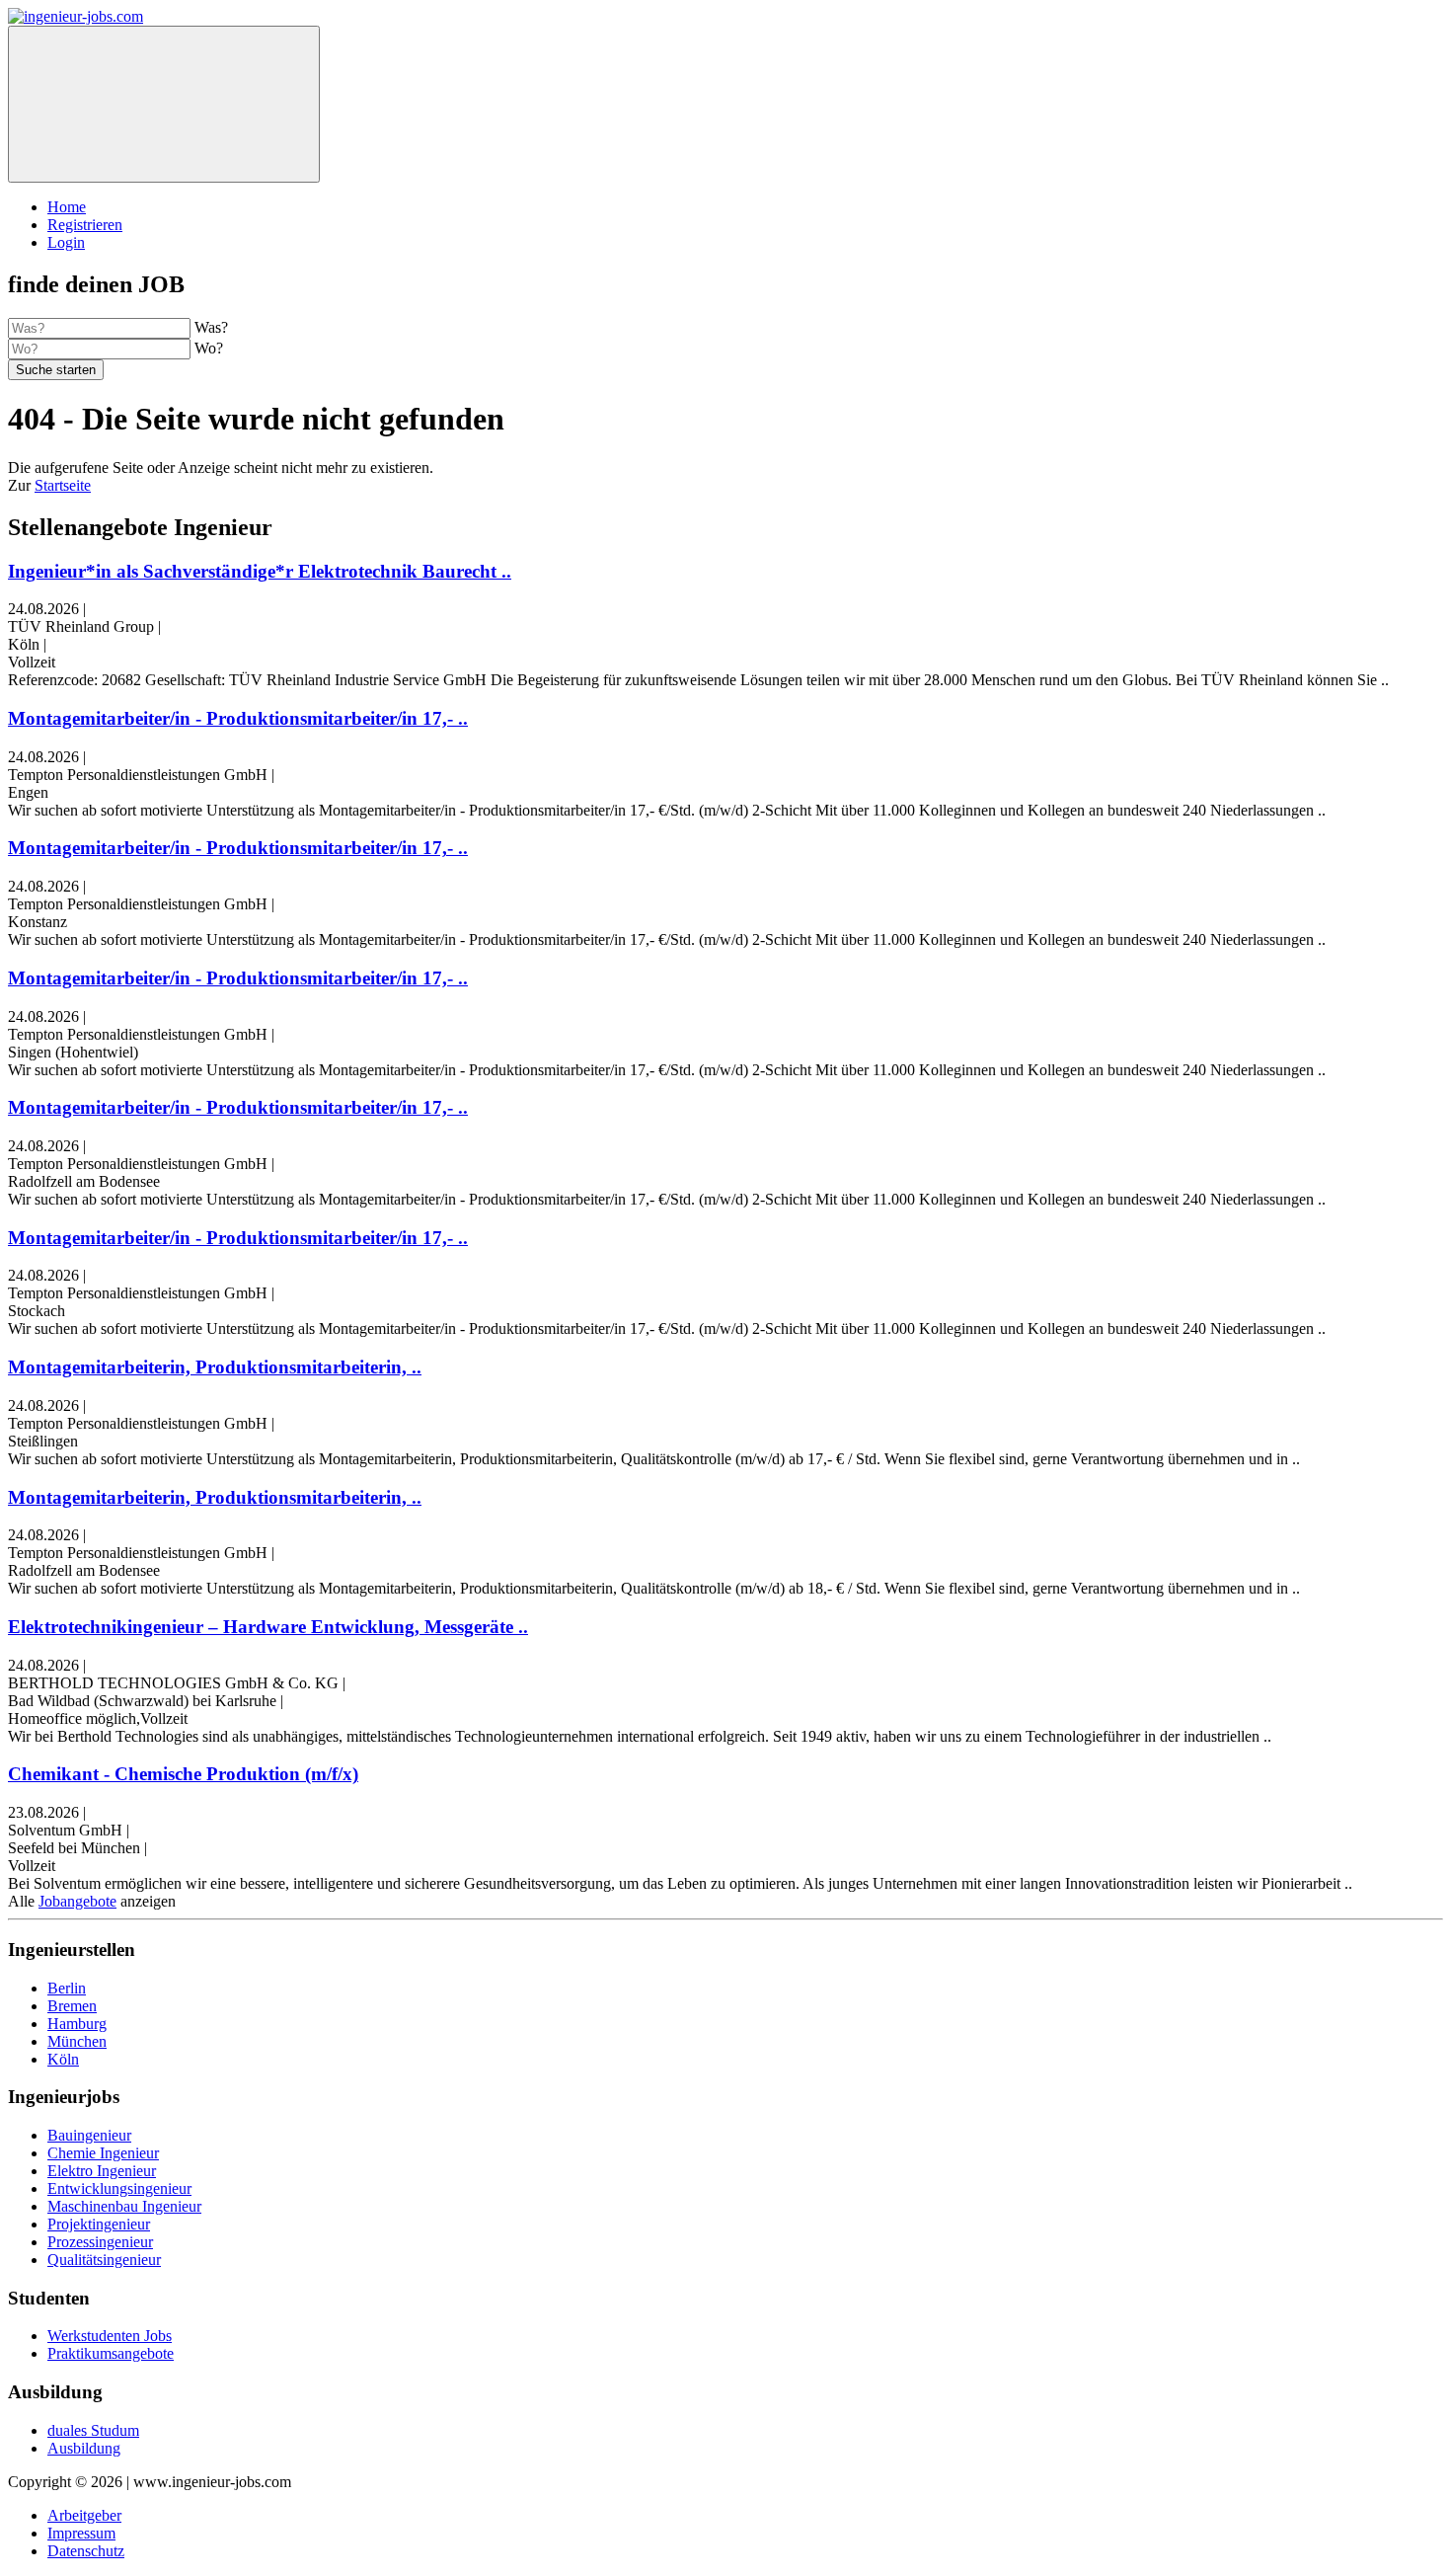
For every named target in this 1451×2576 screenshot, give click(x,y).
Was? (211, 327)
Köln (63, 2059)
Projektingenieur (99, 2224)
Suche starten (56, 370)
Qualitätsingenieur (104, 2260)
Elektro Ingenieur (102, 2171)
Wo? (209, 348)
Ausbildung (84, 2448)
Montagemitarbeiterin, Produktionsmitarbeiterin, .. (215, 1367)
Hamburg (77, 2024)
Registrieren (85, 225)
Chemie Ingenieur (103, 2153)
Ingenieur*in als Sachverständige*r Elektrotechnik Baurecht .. (260, 571)
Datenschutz (86, 2551)
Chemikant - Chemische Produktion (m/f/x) (183, 1774)
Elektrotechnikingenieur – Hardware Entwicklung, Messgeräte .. (268, 1627)
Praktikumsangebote (111, 2353)
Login (66, 242)
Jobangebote (77, 1901)
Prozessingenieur (100, 2242)
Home (67, 207)
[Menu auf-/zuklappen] (164, 104)
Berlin (67, 1988)
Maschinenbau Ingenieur (124, 2206)
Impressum (81, 2533)
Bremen (72, 2006)
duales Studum (93, 2430)
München (77, 2041)
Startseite (63, 485)
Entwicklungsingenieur (119, 2188)
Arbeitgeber (84, 2515)
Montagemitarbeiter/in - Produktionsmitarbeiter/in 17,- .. (238, 718)
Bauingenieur (89, 2135)
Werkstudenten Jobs (110, 2336)
